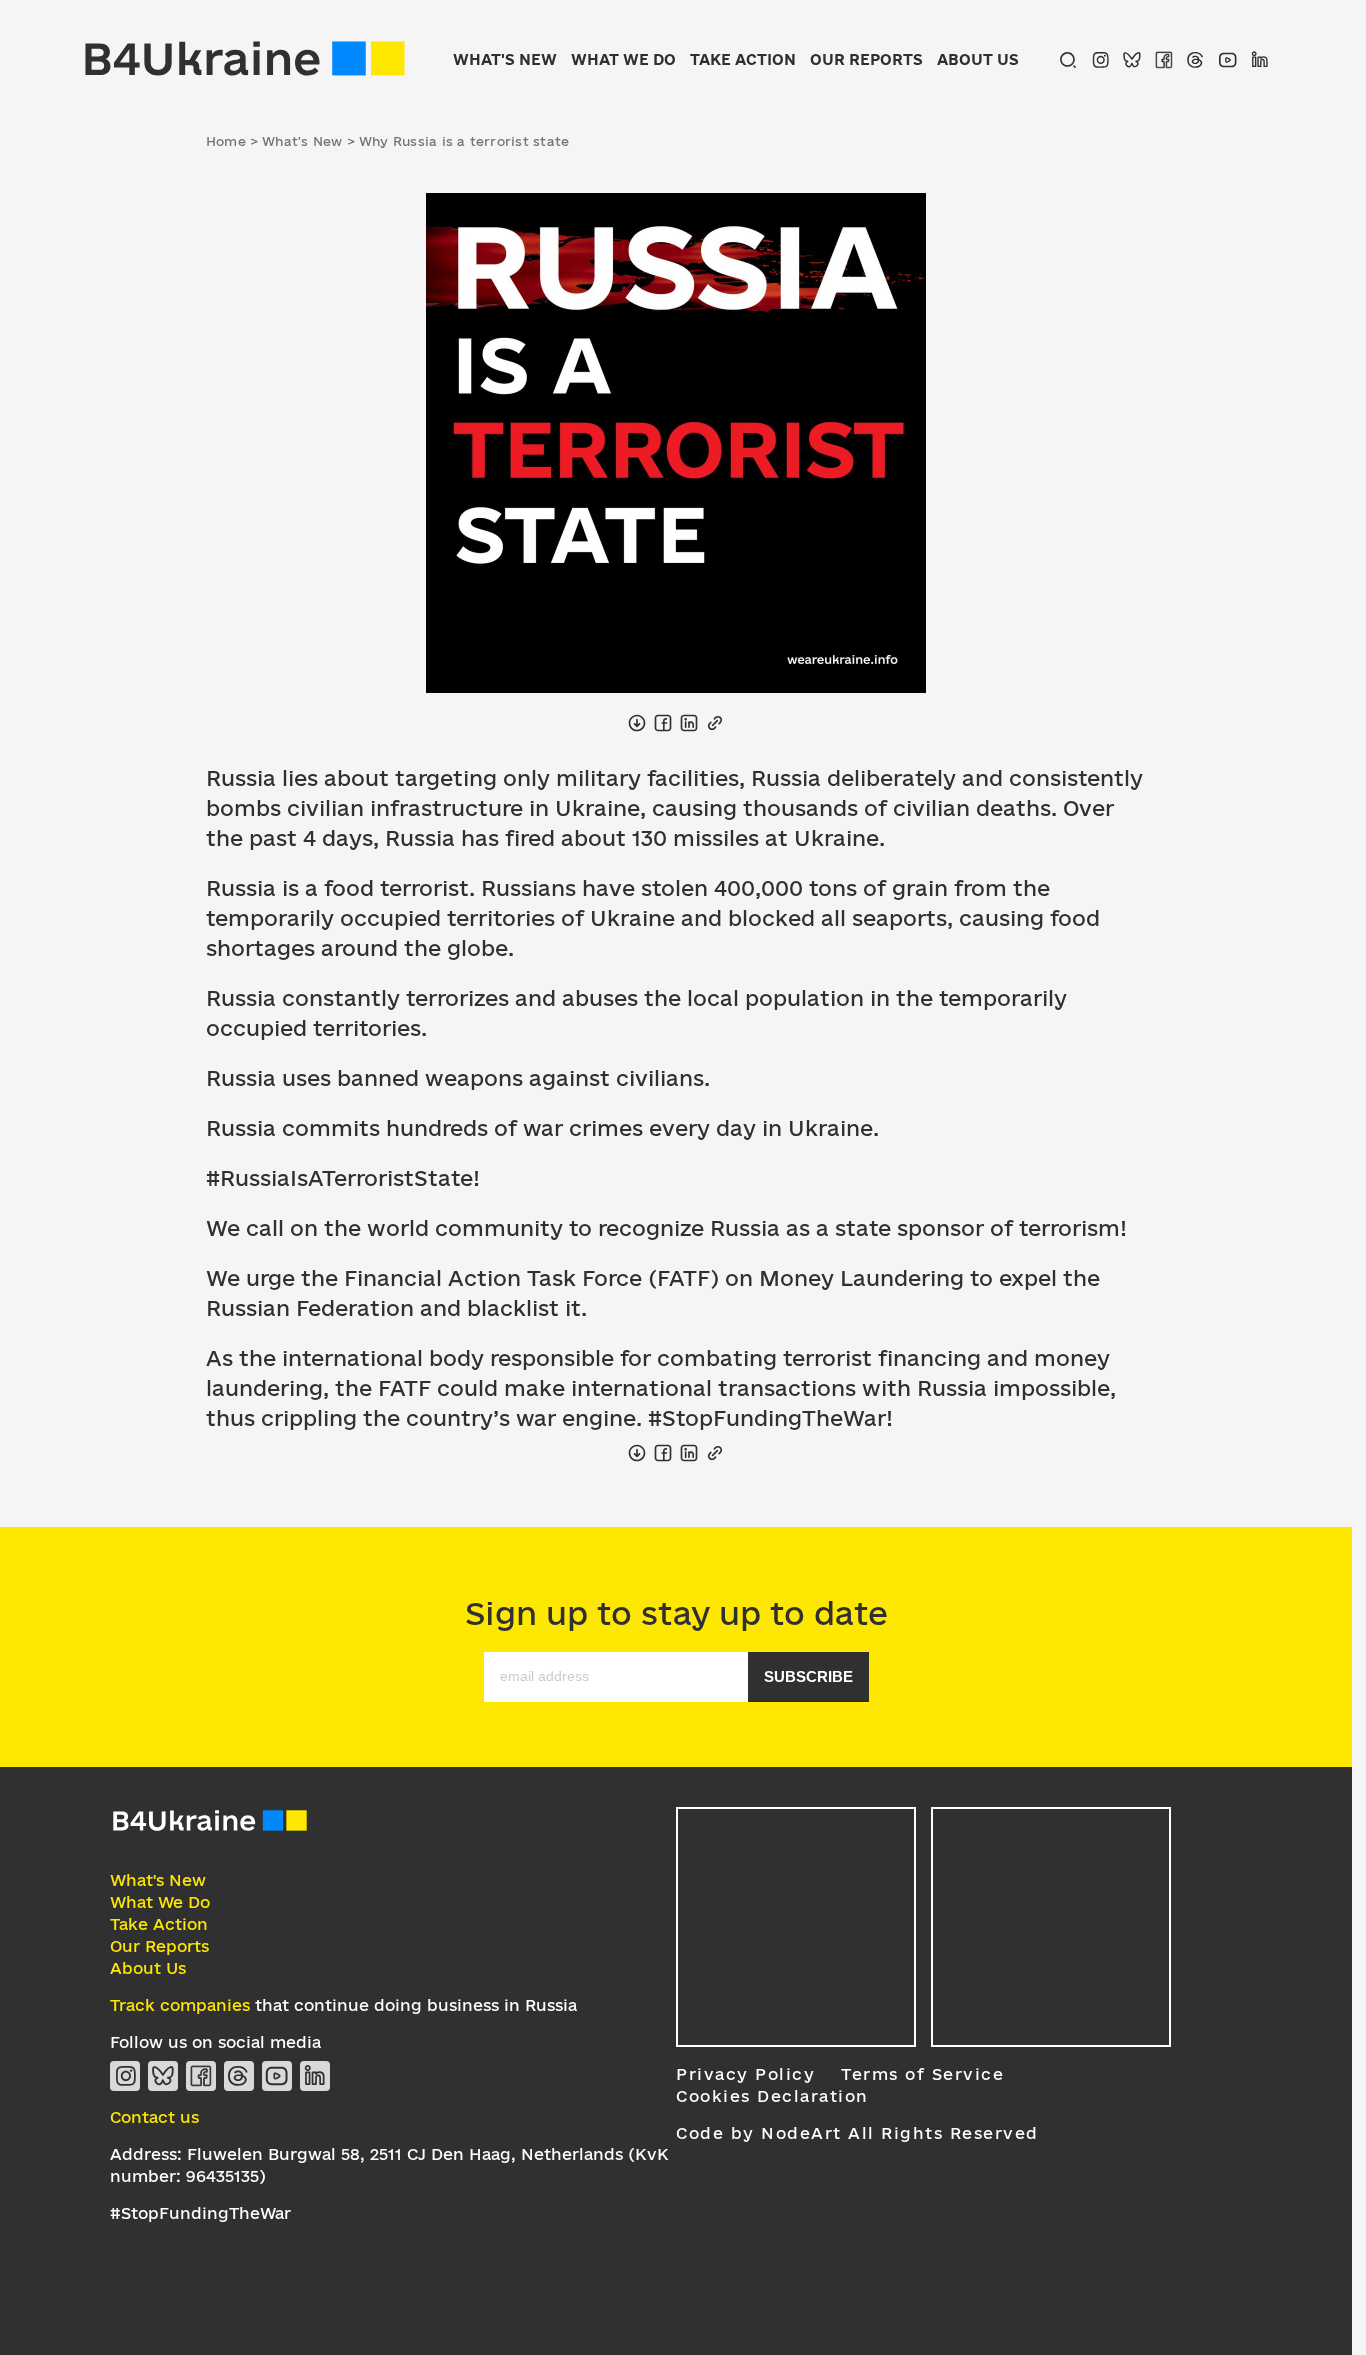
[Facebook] (1164, 60)
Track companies (180, 2005)
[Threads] (1196, 60)
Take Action (743, 59)
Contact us (154, 2117)
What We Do (623, 59)
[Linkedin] (1260, 60)
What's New (505, 59)
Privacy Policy (745, 2074)
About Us (978, 59)
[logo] (210, 1828)
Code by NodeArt (759, 2133)
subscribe (808, 1676)
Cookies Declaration (772, 2096)
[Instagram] (1100, 60)
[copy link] (715, 723)
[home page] (245, 60)
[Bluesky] (1132, 60)
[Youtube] (1228, 60)
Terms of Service (922, 2074)
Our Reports (866, 59)
